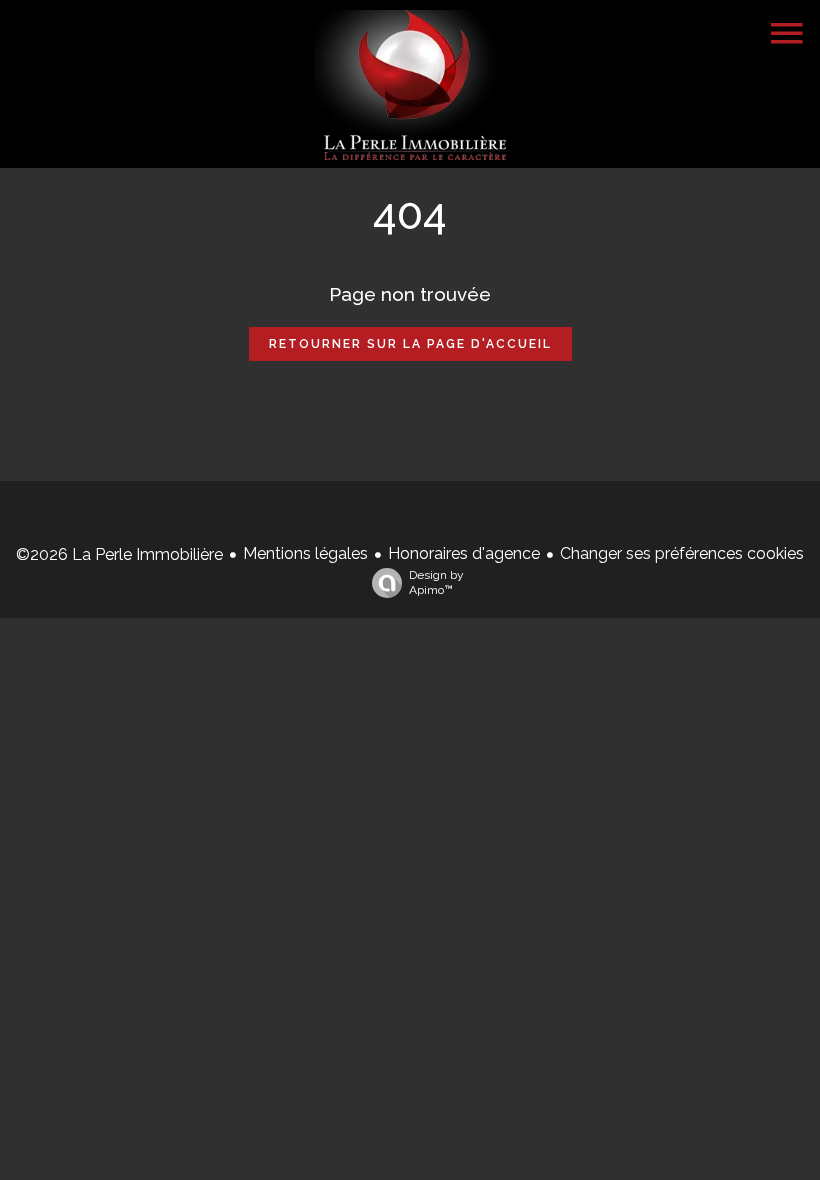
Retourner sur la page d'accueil (410, 344)
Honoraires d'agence (464, 553)
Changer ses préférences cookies (682, 553)
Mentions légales (305, 553)
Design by (436, 582)
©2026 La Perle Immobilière (119, 554)
